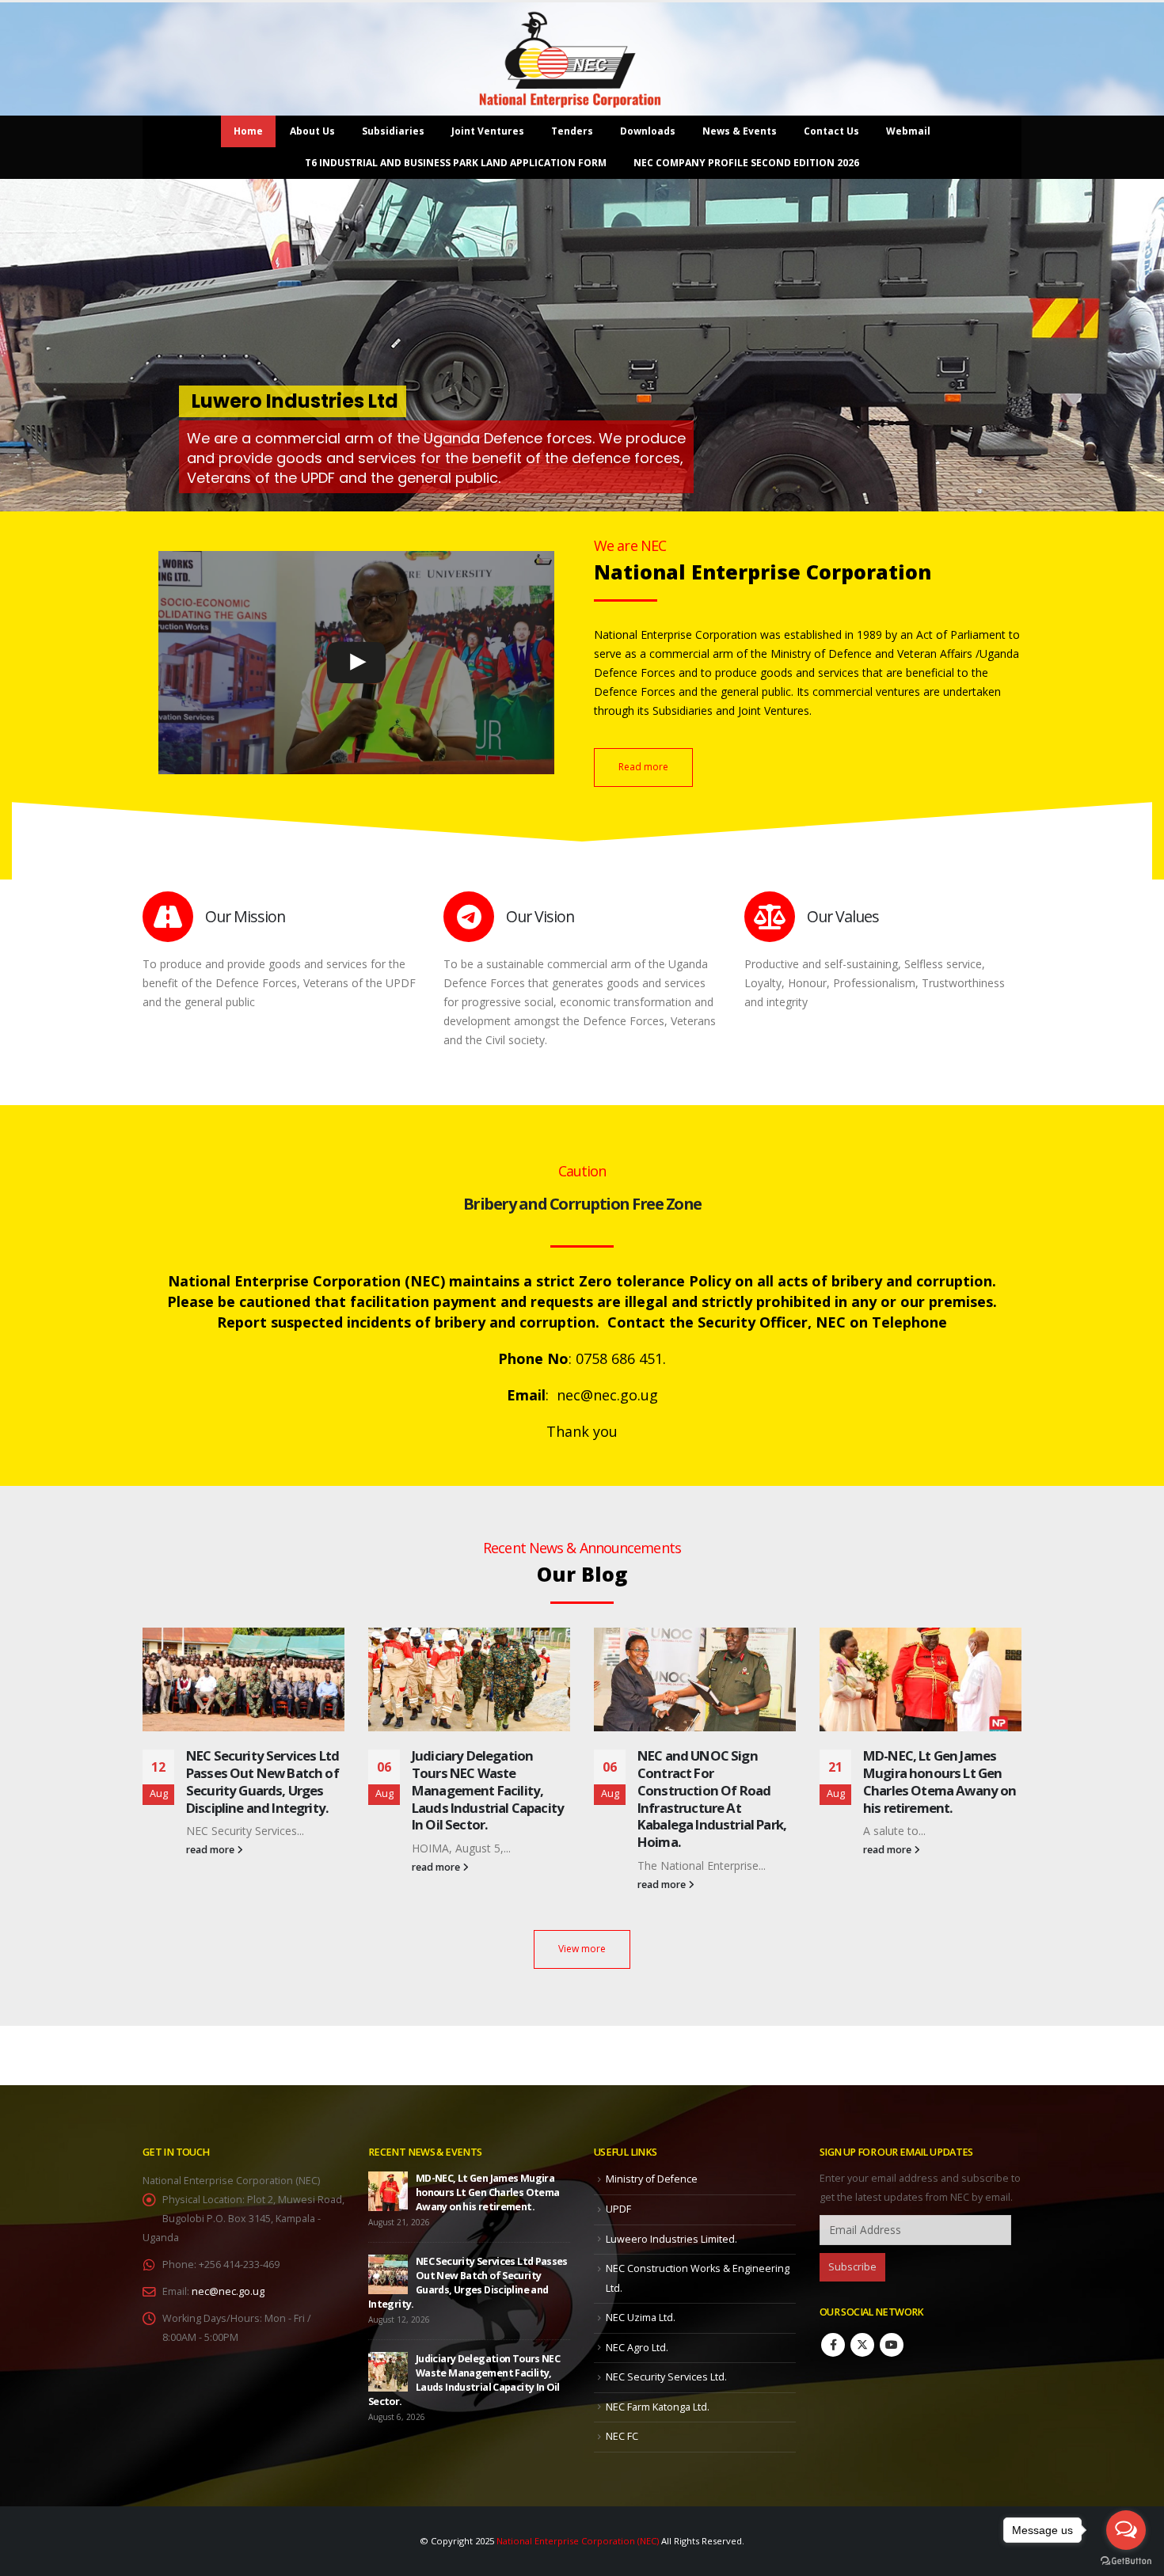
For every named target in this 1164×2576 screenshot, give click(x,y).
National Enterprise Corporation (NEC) (578, 2541)
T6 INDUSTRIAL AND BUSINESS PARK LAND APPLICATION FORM (456, 163)
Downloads (648, 131)
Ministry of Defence (652, 2179)
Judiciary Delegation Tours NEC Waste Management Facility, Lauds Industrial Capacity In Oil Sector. (262, 1790)
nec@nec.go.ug (228, 2291)
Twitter (862, 2345)
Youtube (892, 2345)
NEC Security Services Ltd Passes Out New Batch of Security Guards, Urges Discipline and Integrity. (940, 1781)
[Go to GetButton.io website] (1126, 2560)
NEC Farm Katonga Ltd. (658, 2407)
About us (312, 131)
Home (248, 131)
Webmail (908, 131)
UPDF (618, 2209)
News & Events (740, 131)
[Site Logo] (570, 59)
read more (211, 1867)
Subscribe (852, 2267)
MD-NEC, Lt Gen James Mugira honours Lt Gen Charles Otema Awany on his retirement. (714, 1781)
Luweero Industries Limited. (671, 2239)
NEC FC (622, 2436)
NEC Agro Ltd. (637, 2348)
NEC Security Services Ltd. (666, 2377)
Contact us (831, 131)
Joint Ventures (488, 131)
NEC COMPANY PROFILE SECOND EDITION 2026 (746, 163)
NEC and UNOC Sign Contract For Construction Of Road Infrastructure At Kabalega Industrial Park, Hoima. (486, 1799)
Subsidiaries (393, 131)
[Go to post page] (243, 1679)
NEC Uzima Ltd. (641, 2318)
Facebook (833, 2345)
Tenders (572, 131)
